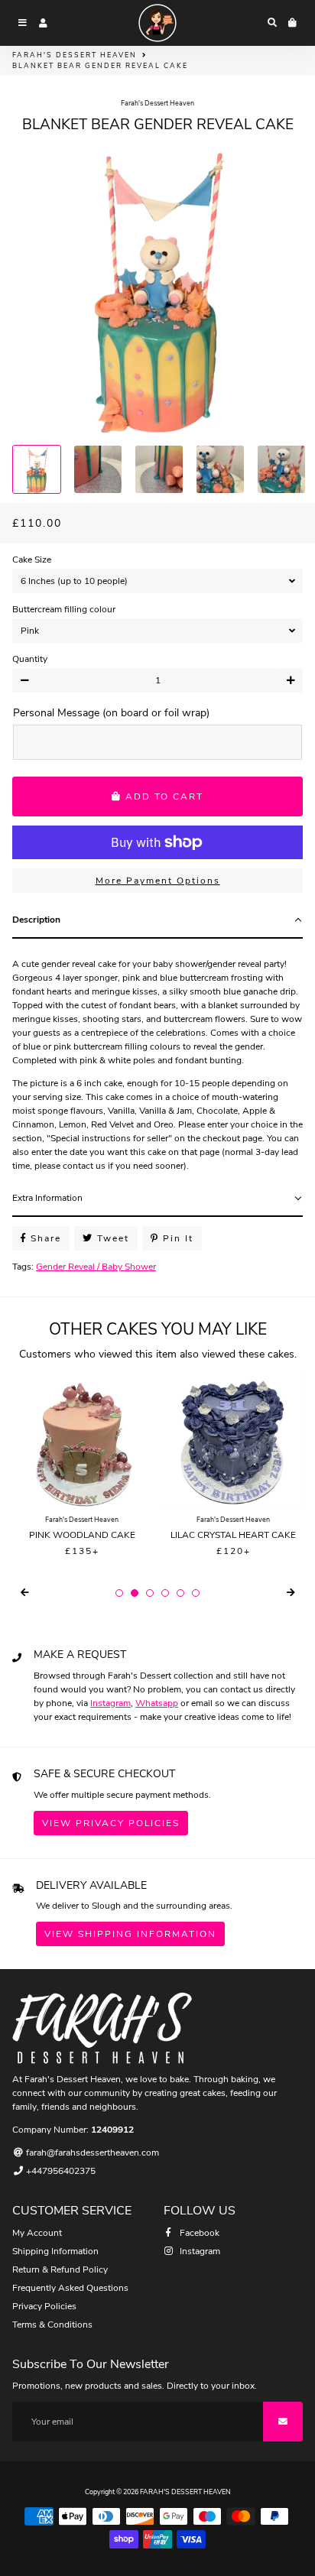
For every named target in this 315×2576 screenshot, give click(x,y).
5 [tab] (180, 1593)
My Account (37, 2233)
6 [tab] (196, 1593)
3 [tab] (150, 1593)
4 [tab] (165, 1593)
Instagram (110, 1703)
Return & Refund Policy (60, 2269)
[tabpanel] (157, 1059)
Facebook (198, 2233)
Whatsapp (157, 1703)
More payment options (158, 881)
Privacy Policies (44, 2306)
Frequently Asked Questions (70, 2288)
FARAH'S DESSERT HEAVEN (75, 55)
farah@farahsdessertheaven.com (91, 2153)
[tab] (157, 920)
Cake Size (32, 560)
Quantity (30, 659)
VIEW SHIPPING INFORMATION (130, 1934)
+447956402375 (60, 2171)
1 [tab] (119, 1593)
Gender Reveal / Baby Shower (96, 1267)
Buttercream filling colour (64, 609)
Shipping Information (55, 2251)
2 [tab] (135, 1593)
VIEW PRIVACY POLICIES (111, 1823)
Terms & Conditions (52, 2325)
